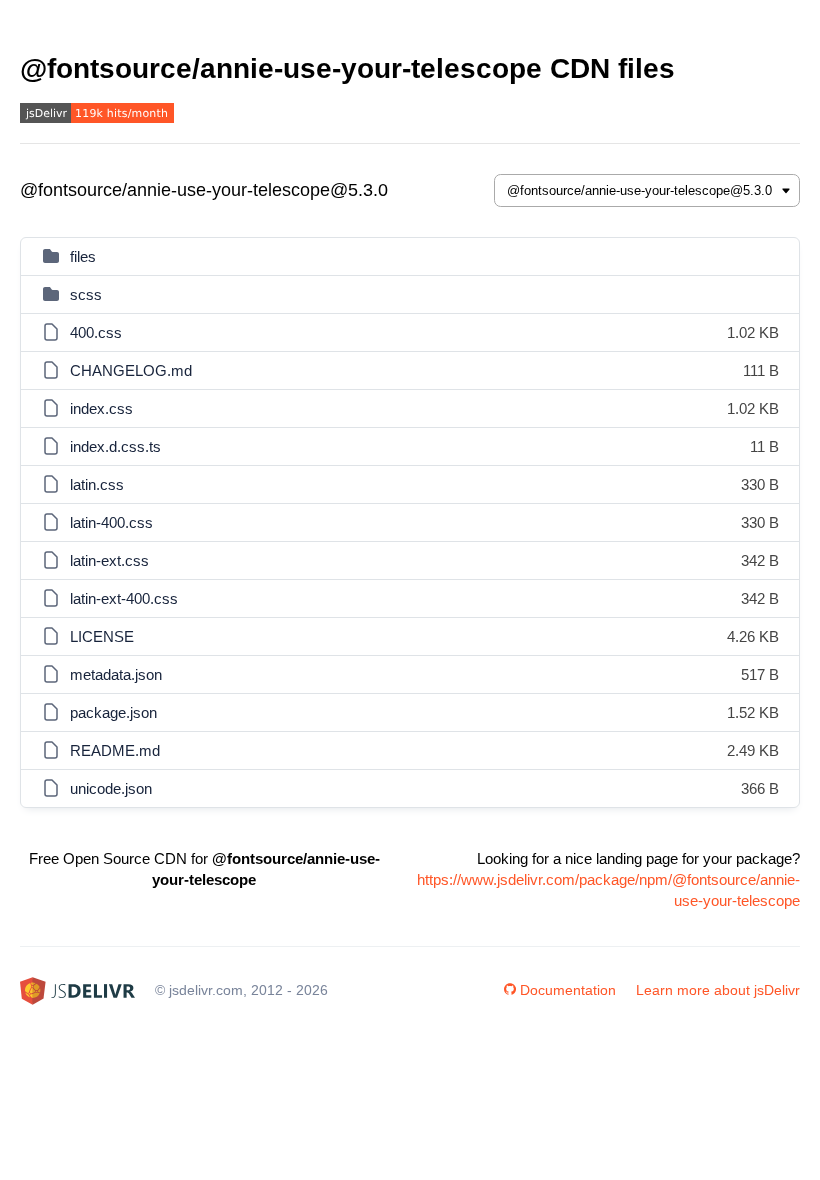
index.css (101, 408)
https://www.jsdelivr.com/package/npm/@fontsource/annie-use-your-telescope (608, 890)
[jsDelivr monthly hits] (97, 115)
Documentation (568, 990)
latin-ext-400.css (124, 598)
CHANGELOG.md (131, 370)
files (83, 256)
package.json (113, 712)
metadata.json (116, 674)
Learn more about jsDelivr (718, 990)
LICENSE (102, 636)
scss (86, 294)
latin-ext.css (109, 560)
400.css (96, 332)
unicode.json (111, 788)
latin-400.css (111, 522)
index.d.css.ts (115, 446)
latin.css (97, 484)
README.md (115, 750)
